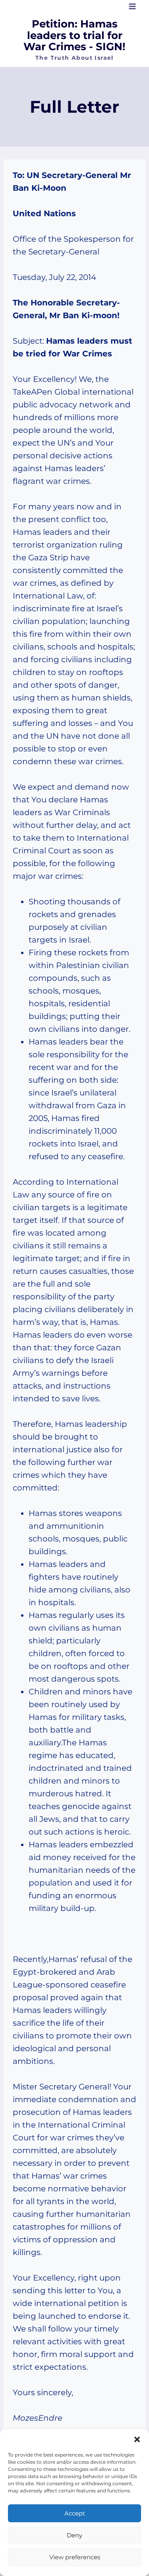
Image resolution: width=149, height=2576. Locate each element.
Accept (75, 2513)
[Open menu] (132, 6)
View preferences (75, 2557)
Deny (74, 2535)
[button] (137, 2439)
